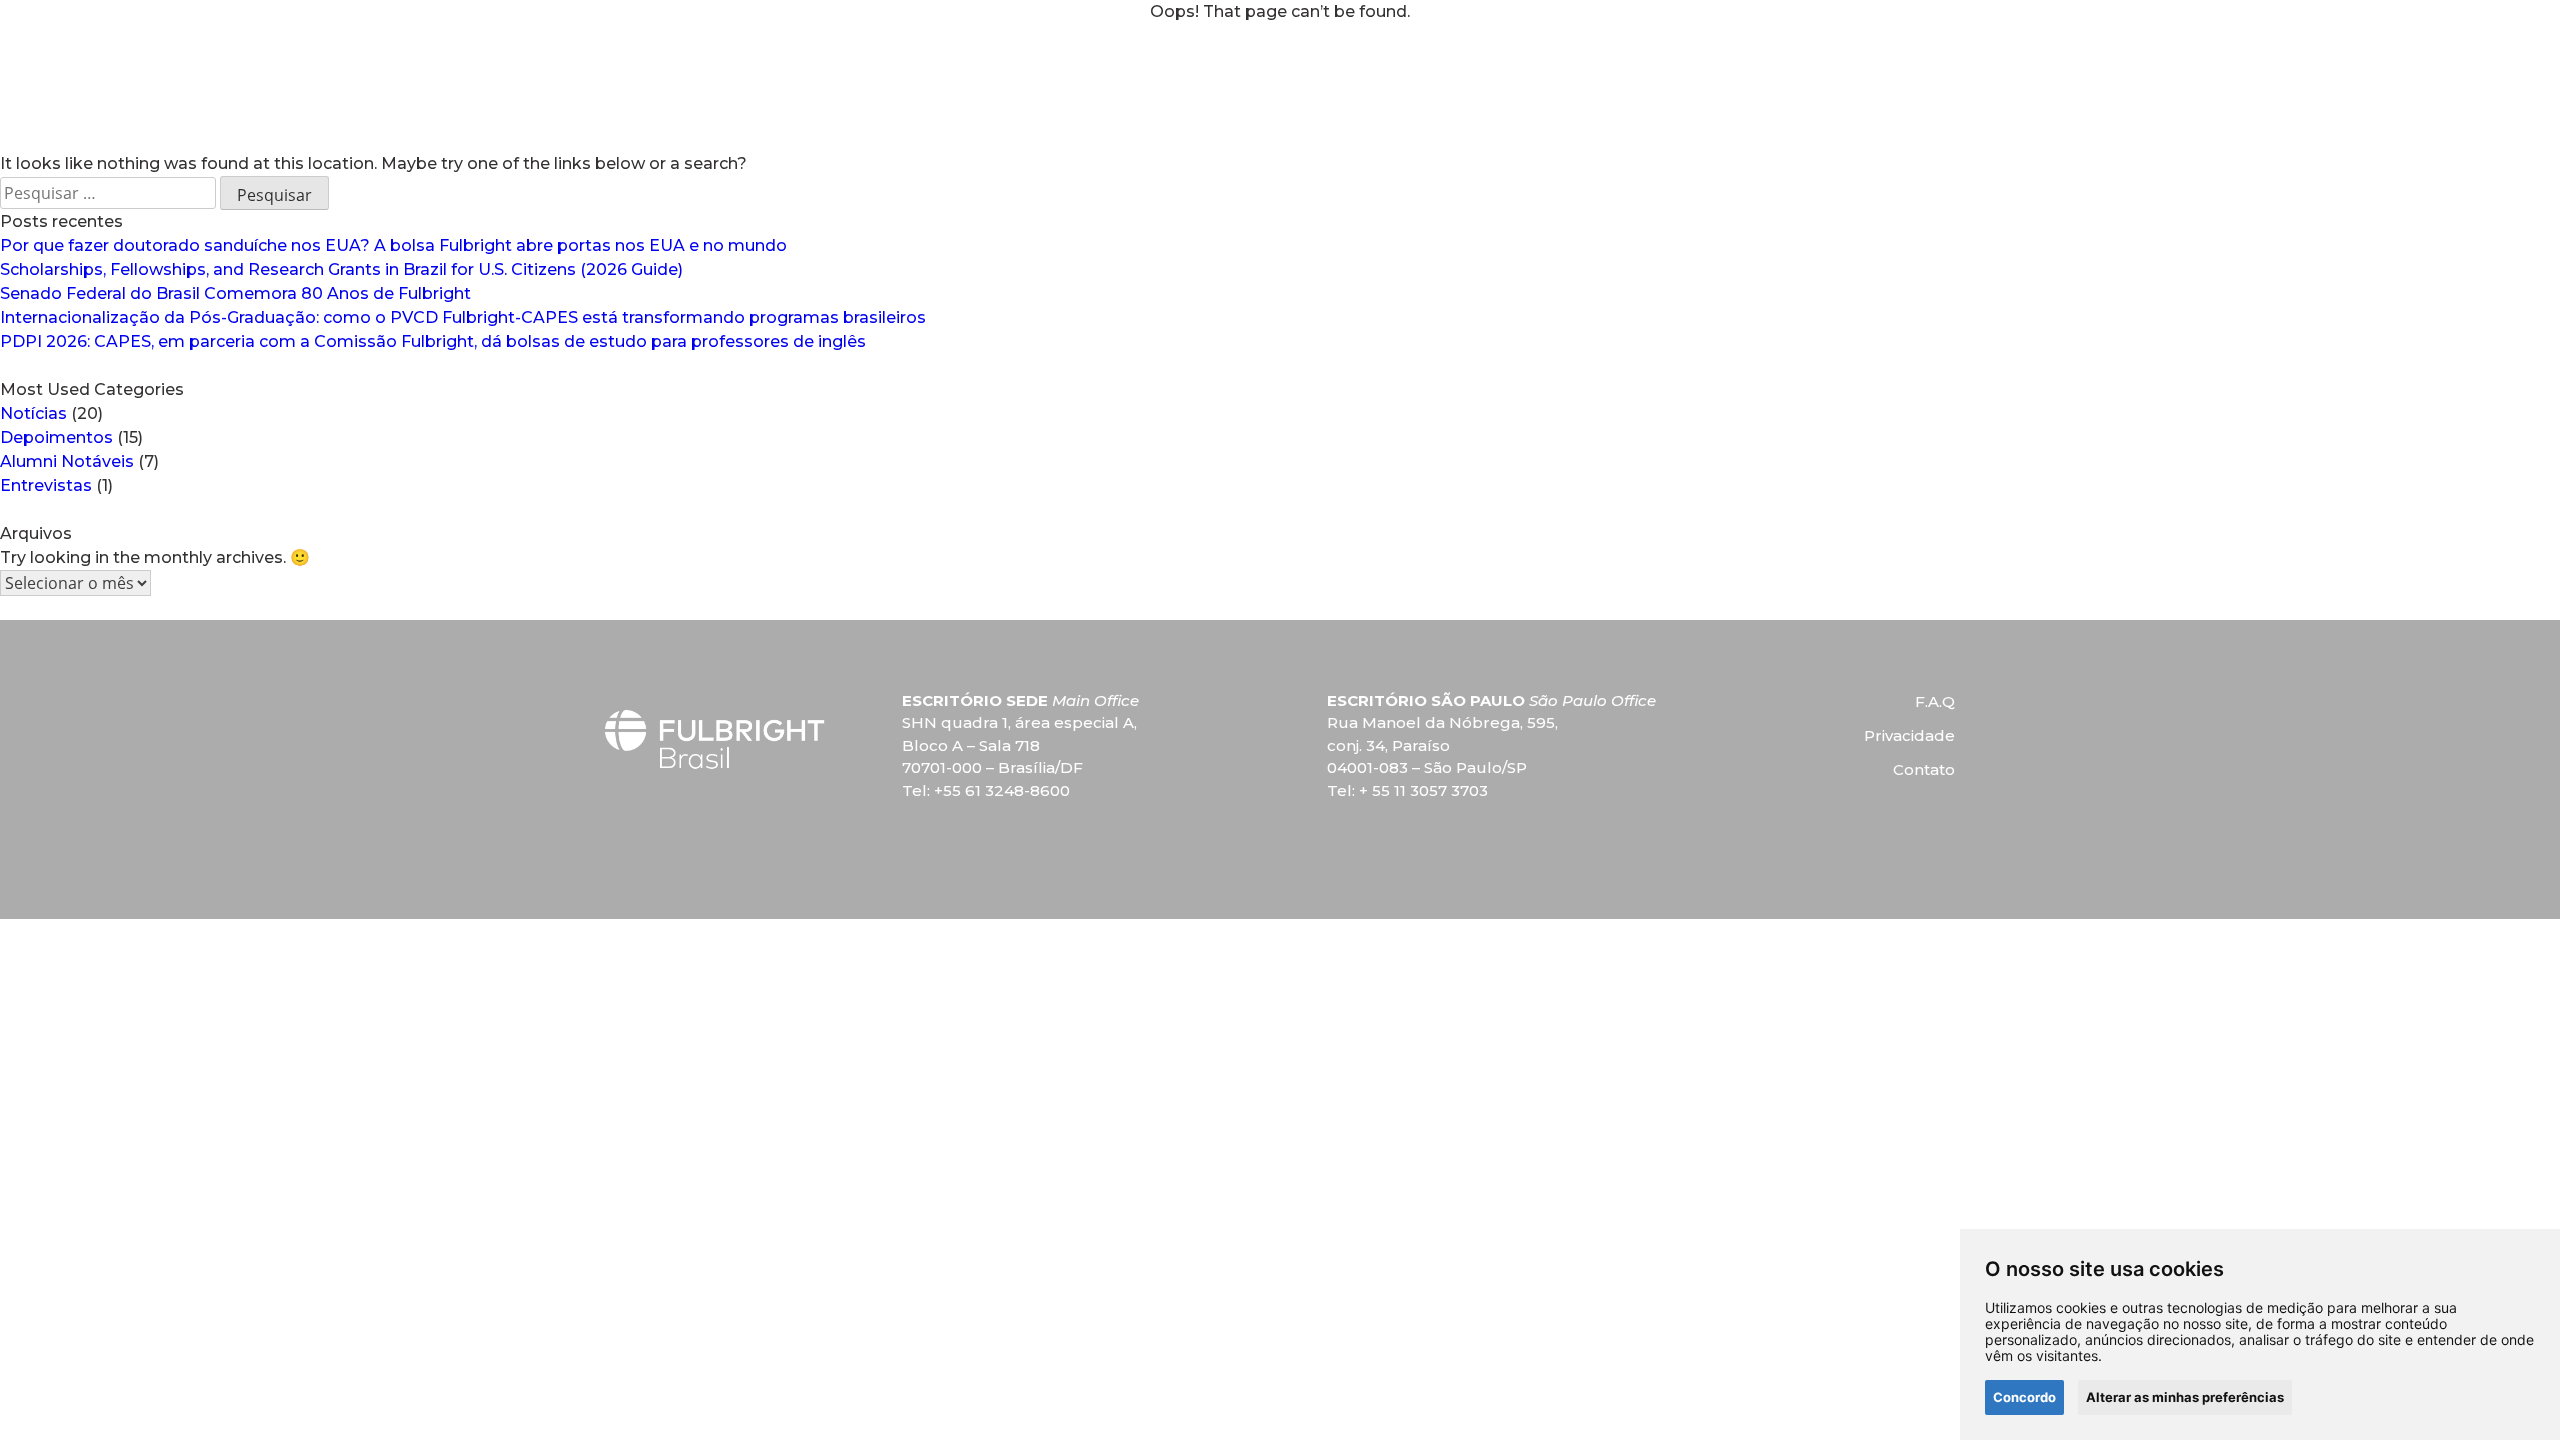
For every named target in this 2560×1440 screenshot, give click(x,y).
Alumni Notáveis (67, 461)
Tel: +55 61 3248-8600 (986, 790)
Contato (1924, 769)
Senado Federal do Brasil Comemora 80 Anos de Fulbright (235, 293)
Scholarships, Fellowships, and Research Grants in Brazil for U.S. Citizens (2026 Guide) (341, 269)
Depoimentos (56, 437)
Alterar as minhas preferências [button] (2185, 1397)
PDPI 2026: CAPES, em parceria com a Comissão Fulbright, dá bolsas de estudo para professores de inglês (433, 341)
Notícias (33, 413)
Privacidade (1909, 735)
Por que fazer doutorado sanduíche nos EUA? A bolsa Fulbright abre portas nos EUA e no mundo (393, 245)
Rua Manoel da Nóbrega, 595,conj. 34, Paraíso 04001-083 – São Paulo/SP (1442, 745)
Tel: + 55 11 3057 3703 (1407, 790)
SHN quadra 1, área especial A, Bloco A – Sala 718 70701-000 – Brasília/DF (1019, 745)
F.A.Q (1935, 701)
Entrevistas (46, 485)
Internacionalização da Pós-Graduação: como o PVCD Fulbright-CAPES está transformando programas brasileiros (463, 317)
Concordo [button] (2024, 1397)
